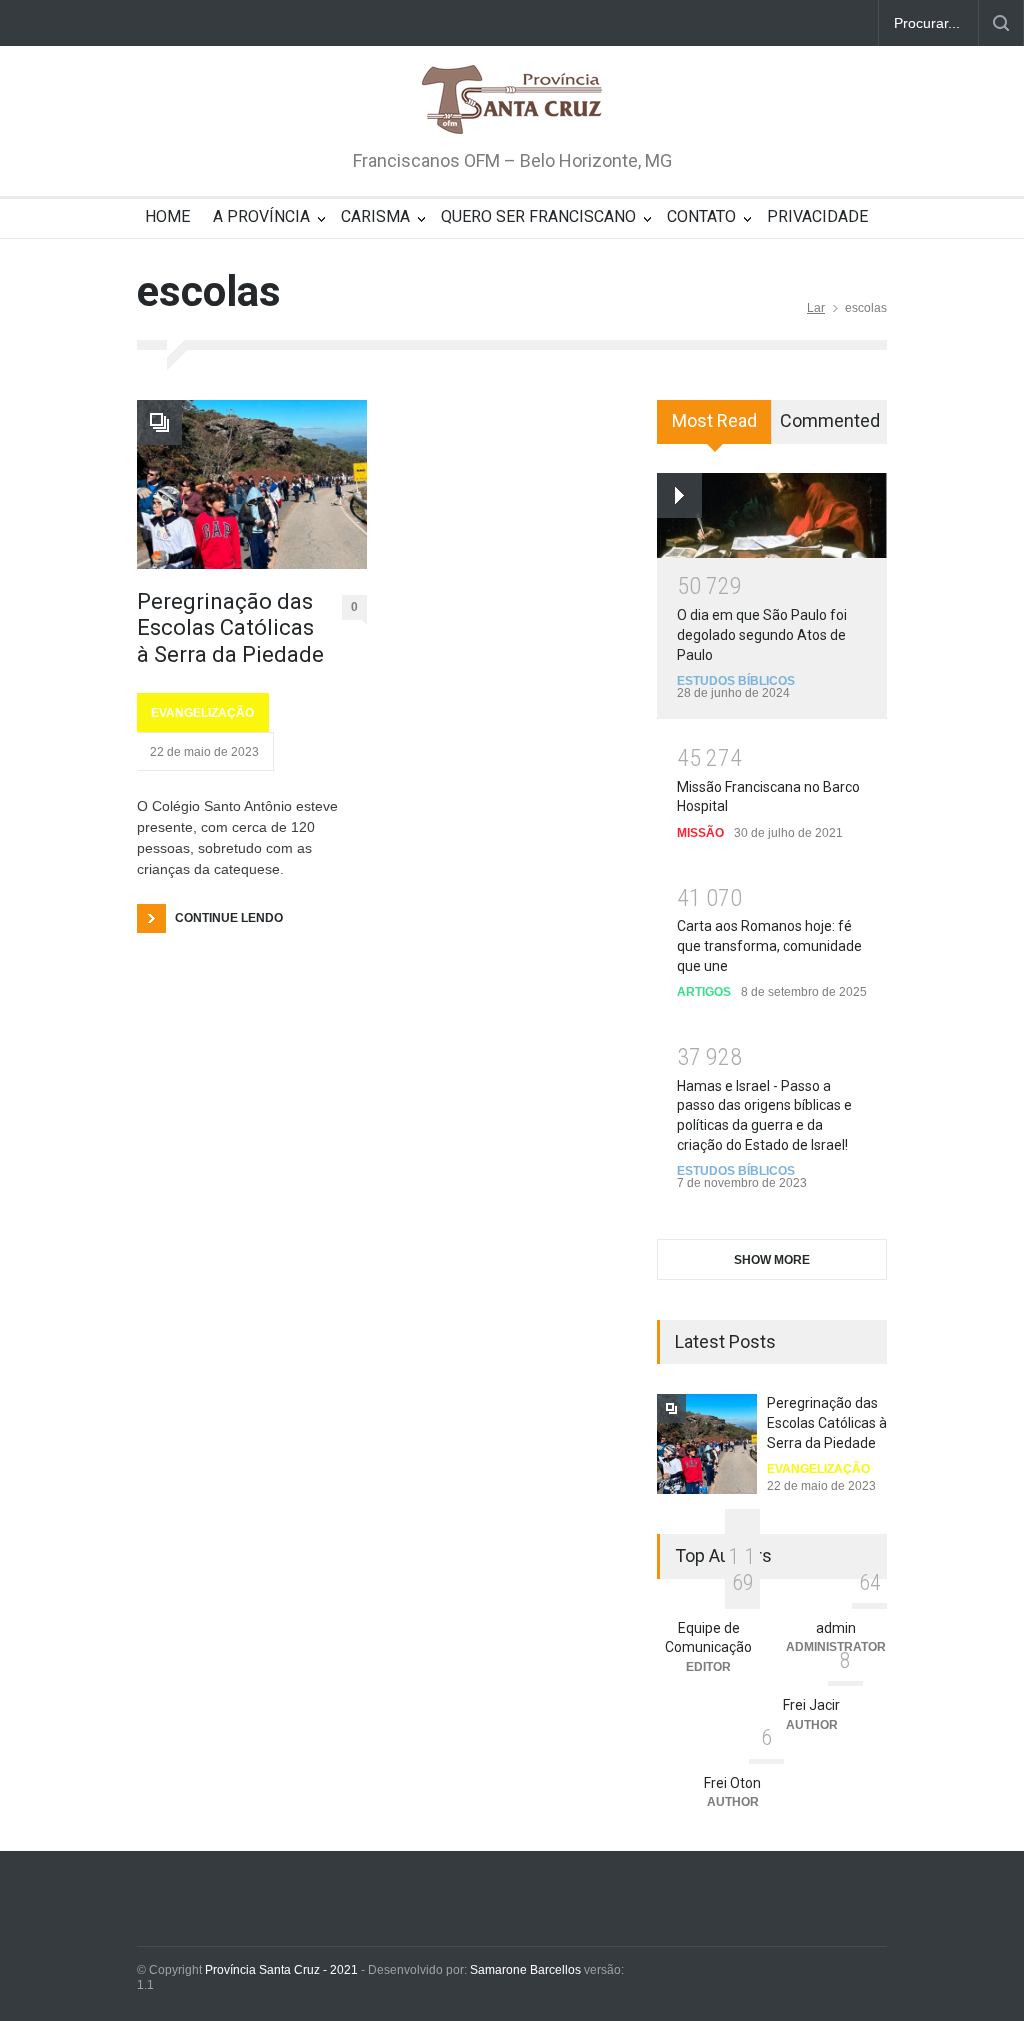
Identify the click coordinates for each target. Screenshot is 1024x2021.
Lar (816, 308)
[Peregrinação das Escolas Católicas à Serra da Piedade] (252, 484)
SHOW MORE (772, 1260)
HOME (167, 216)
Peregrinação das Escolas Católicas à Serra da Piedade (230, 628)
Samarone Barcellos (524, 1970)
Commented (830, 420)
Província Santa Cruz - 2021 (281, 1970)
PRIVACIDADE (817, 216)
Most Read (714, 420)
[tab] (714, 429)
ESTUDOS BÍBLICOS (736, 681)
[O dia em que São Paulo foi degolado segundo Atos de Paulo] (772, 515)
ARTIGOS (704, 992)
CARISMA (375, 216)
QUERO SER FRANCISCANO (538, 216)
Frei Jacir (811, 1705)
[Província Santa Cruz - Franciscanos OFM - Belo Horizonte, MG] (512, 101)
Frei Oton (732, 1783)
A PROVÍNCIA (261, 216)
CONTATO (701, 216)
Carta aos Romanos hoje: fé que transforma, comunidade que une (769, 945)
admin (836, 1628)
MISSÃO (700, 833)
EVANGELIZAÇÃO (202, 713)
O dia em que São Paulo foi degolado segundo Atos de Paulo (762, 634)
